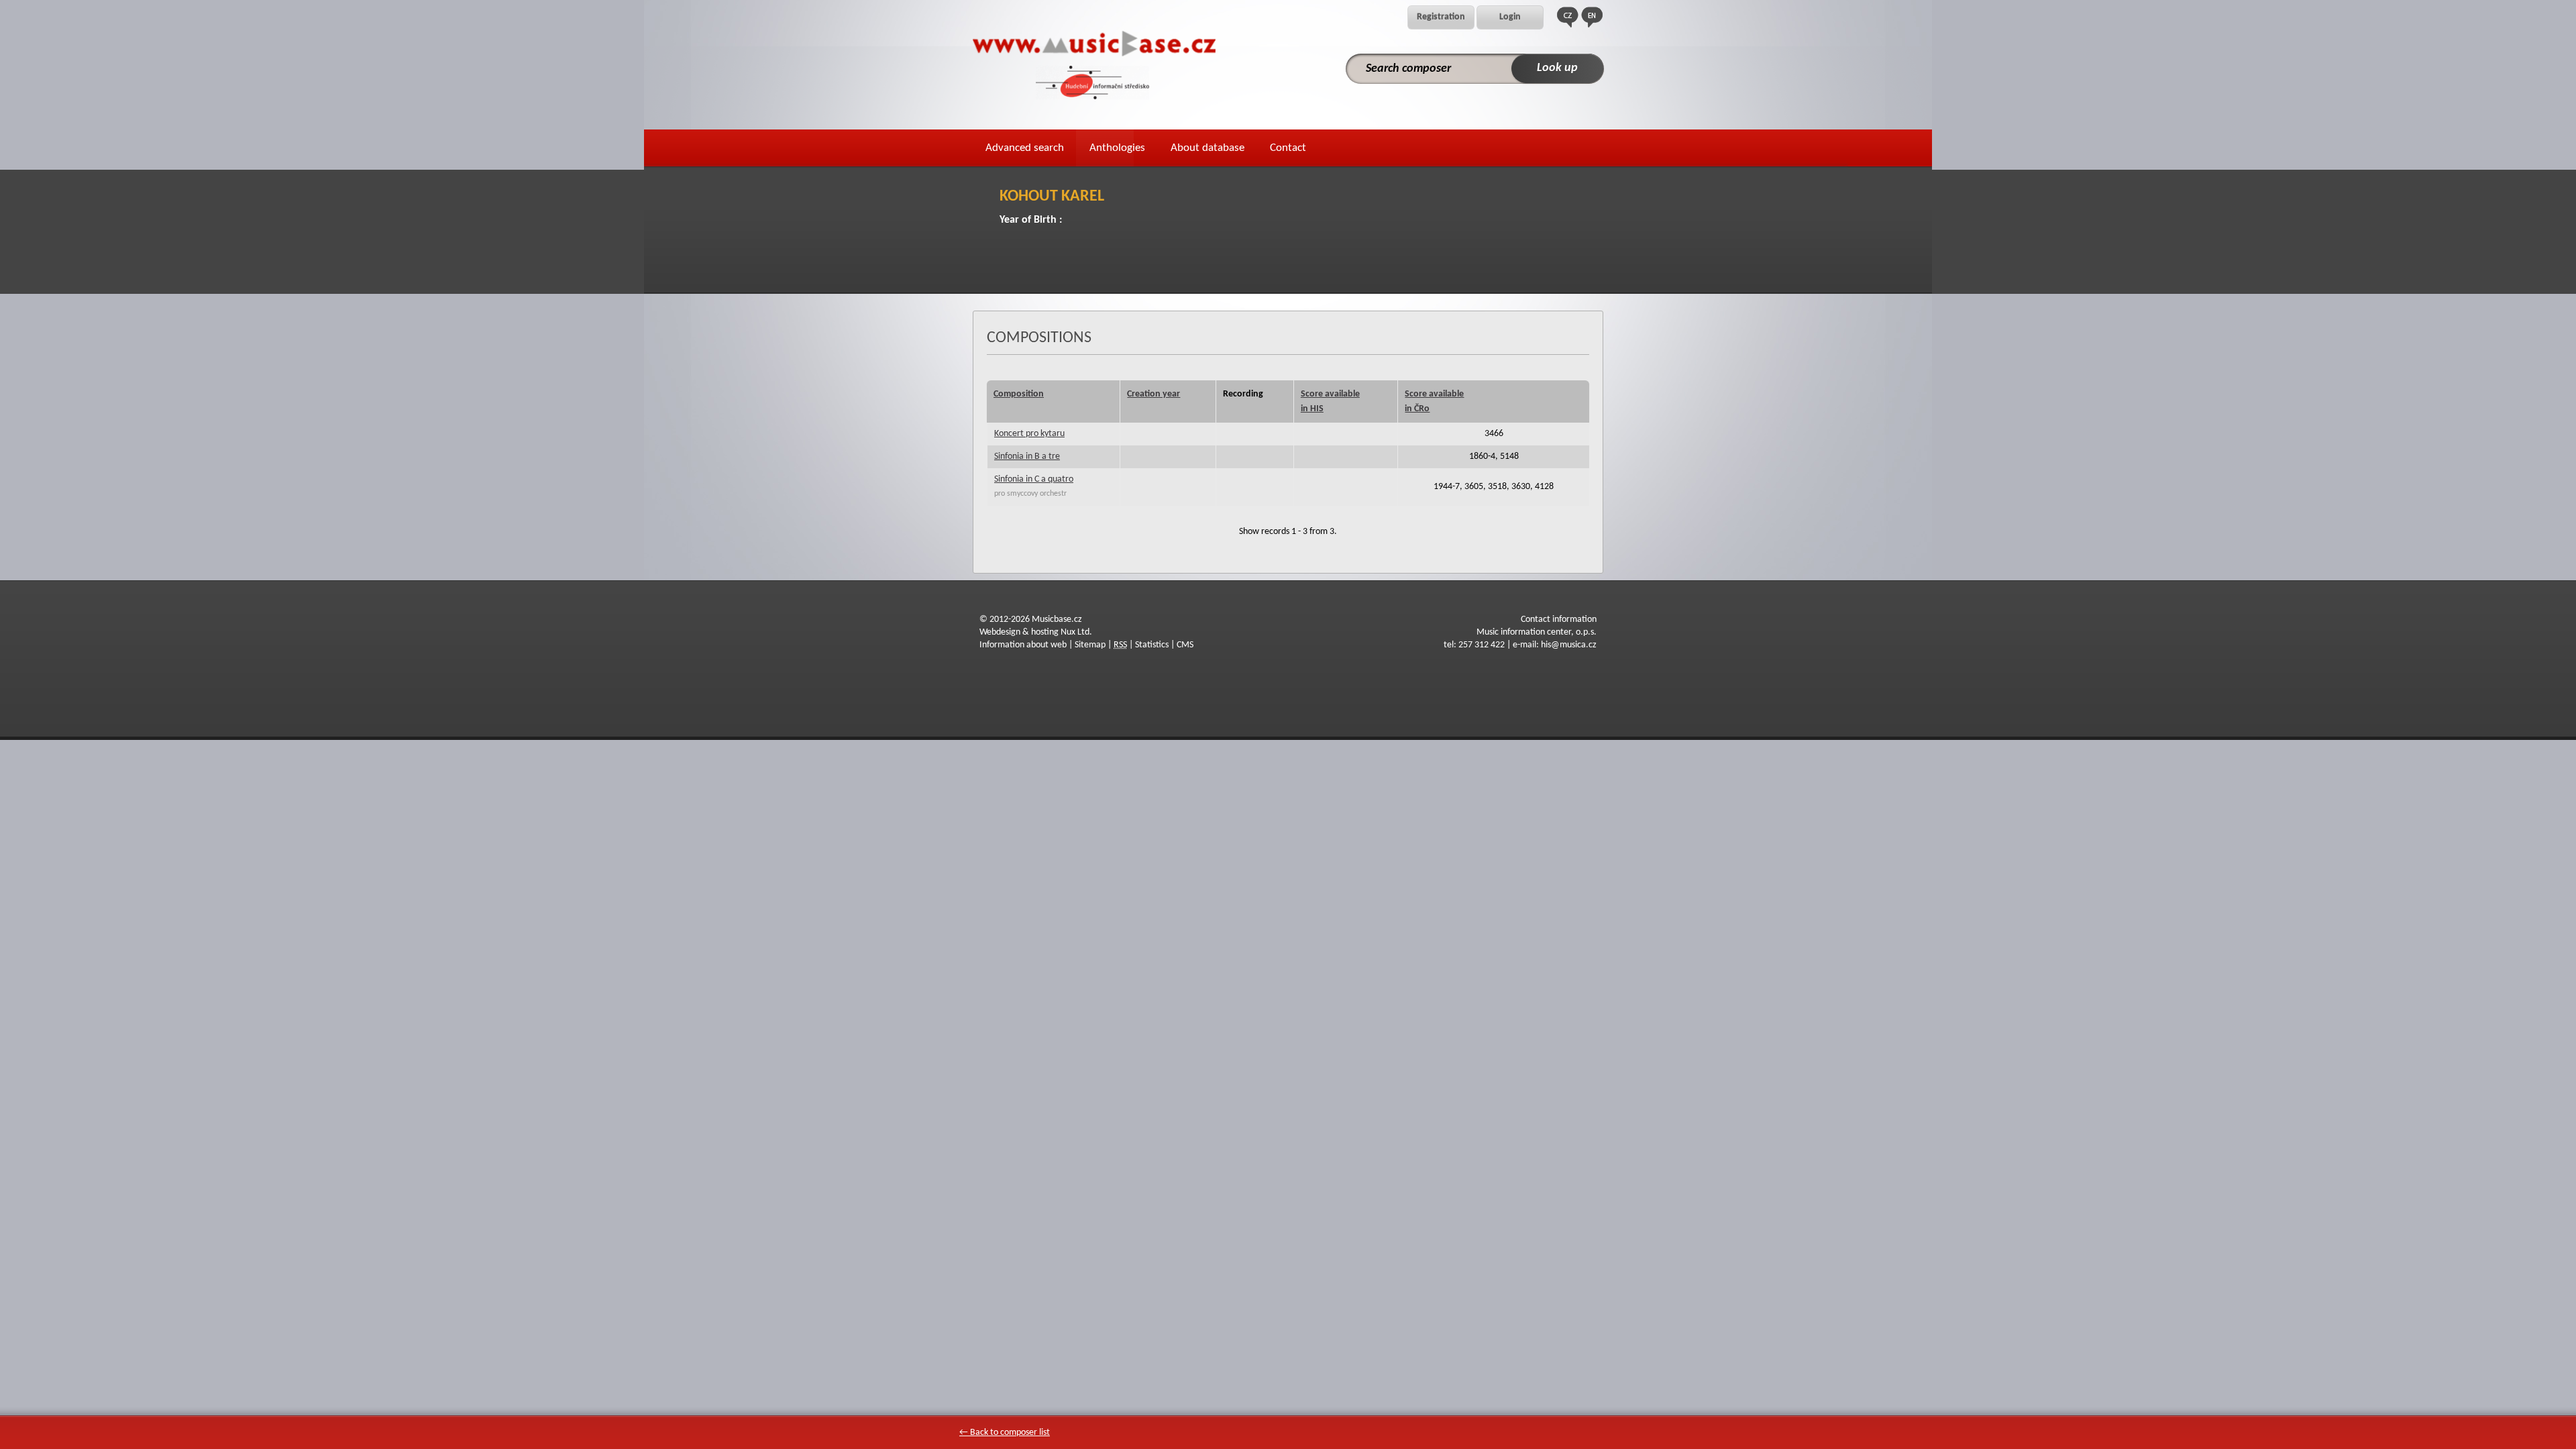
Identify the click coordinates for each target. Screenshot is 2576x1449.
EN (1592, 17)
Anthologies (1117, 148)
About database (1207, 148)
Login (1510, 17)
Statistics (1152, 645)
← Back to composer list (1005, 1433)
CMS (1185, 645)
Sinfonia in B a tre (1027, 457)
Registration (1441, 17)
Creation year (1153, 394)
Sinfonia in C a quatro (1034, 479)
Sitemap (1090, 645)
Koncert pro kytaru (1029, 434)
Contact (1288, 148)
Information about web (1023, 645)
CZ (1568, 17)
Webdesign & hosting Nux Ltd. (1036, 632)
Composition (1019, 394)
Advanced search (1025, 148)
